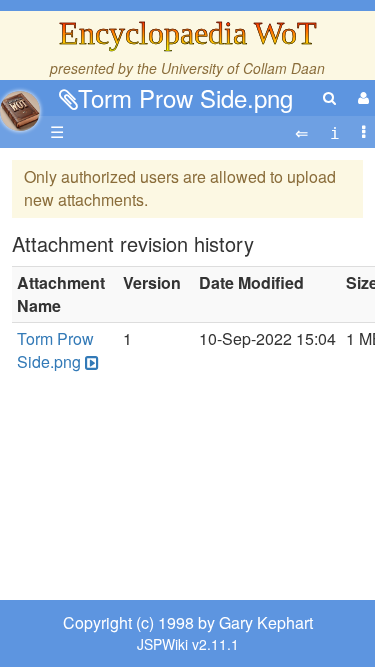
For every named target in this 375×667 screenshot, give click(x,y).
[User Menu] (361, 97)
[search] (329, 97)
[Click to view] (90, 362)
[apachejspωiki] (20, 105)
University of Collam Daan (243, 68)
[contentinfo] (335, 132)
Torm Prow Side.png (185, 97)
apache (20, 111)
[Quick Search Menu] (329, 97)
